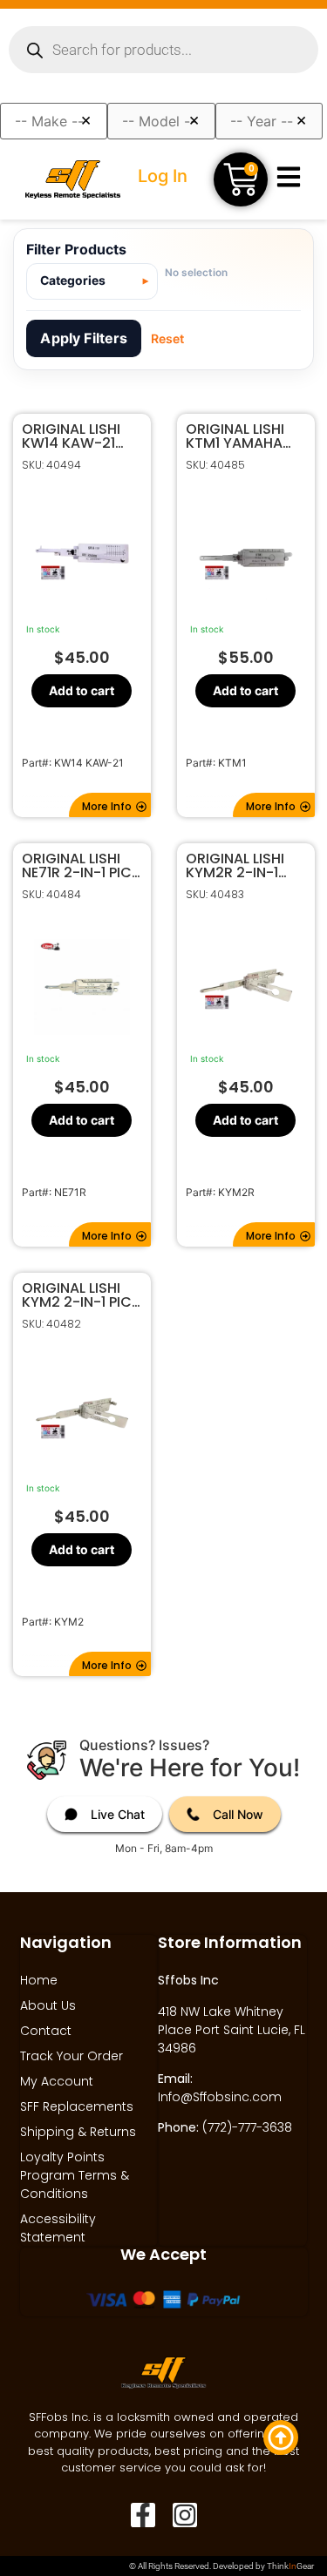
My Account (57, 2081)
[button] (110, 805)
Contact (46, 2031)
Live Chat (118, 1814)
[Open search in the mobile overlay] (163, 50)
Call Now (238, 1814)
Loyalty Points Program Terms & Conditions (75, 2175)
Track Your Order (72, 2056)
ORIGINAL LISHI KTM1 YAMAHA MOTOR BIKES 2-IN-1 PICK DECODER (242, 436)
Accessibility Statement (58, 2228)
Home (39, 1980)
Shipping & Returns (78, 2132)
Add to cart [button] (82, 690)
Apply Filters (84, 338)
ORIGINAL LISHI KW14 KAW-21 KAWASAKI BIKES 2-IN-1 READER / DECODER (78, 436)
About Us (48, 2005)
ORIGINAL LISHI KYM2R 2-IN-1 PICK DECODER (235, 866)
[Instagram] (185, 2515)
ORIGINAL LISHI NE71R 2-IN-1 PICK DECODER (81, 866)
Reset (167, 338)
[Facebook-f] (143, 2515)
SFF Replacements (77, 2106)
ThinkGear (290, 2566)
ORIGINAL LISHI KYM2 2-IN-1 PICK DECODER (81, 1295)
